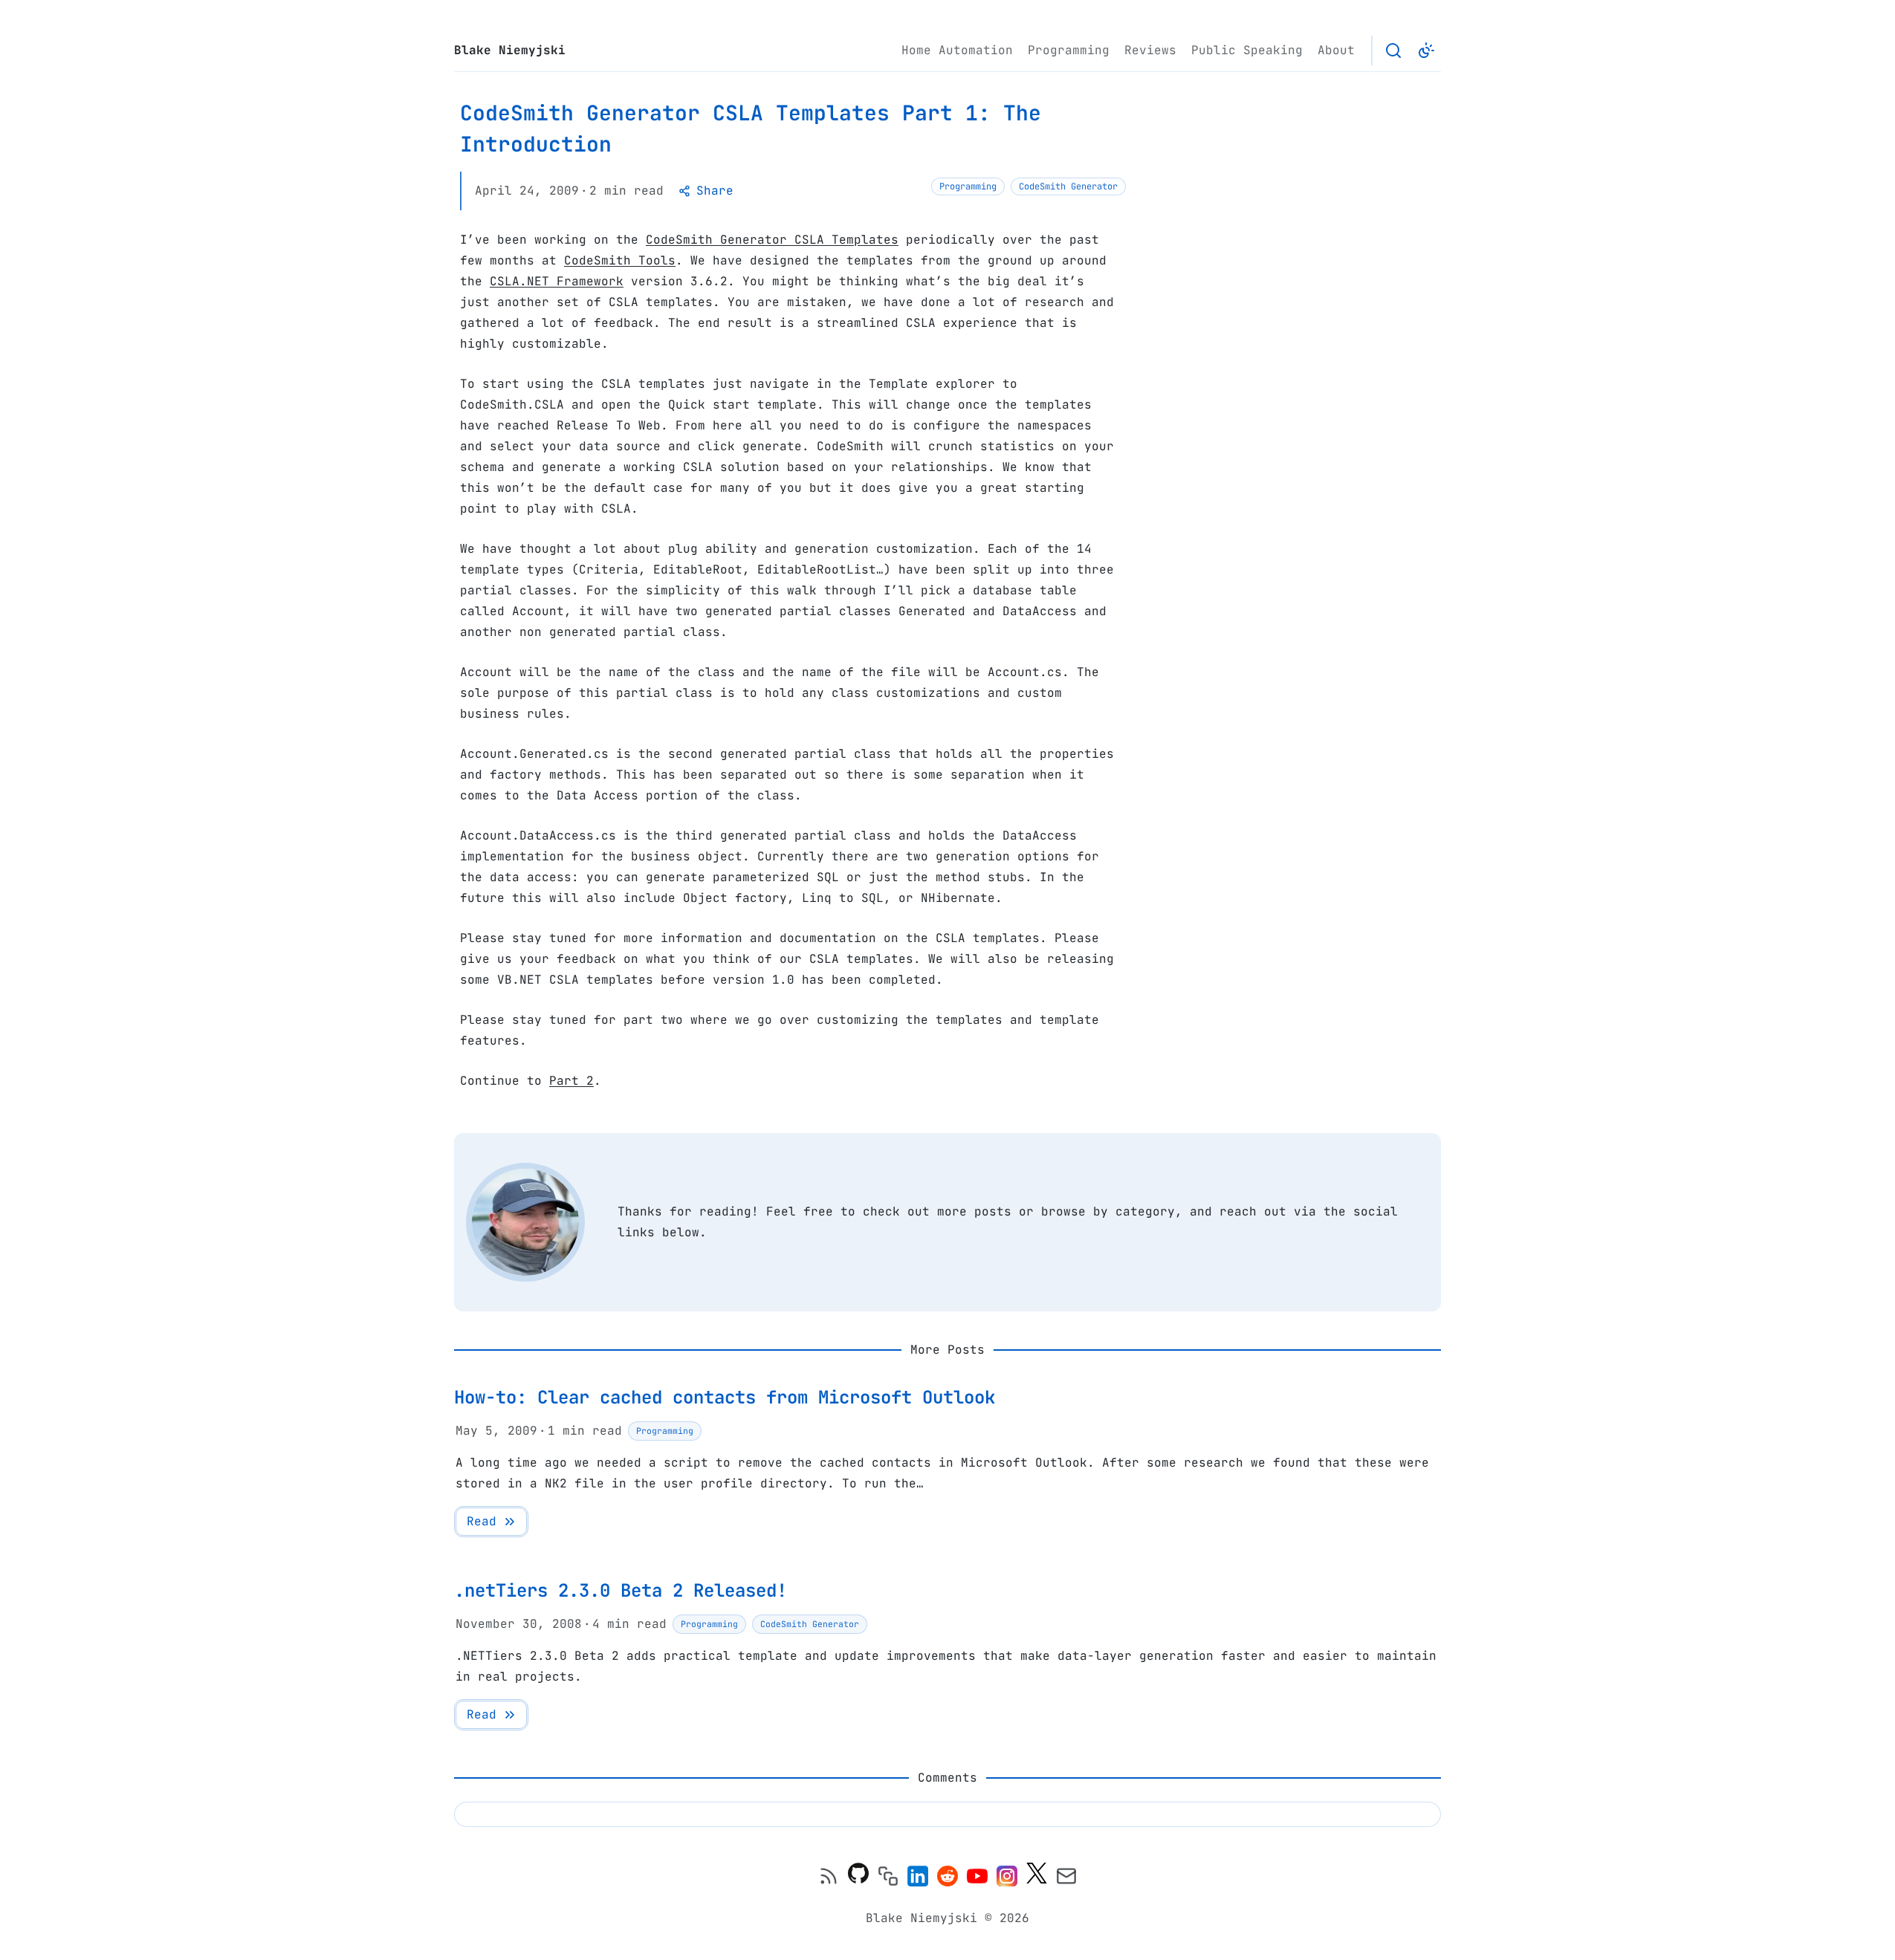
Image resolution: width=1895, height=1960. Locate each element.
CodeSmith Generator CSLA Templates (772, 240)
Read (482, 1521)
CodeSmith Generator (1068, 186)
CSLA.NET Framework (557, 281)
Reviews (1150, 50)
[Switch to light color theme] (1426, 51)
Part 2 (571, 1081)
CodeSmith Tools (620, 260)
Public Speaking (1247, 50)
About (1336, 50)
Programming (1069, 50)
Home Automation (957, 50)
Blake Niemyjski (510, 50)
